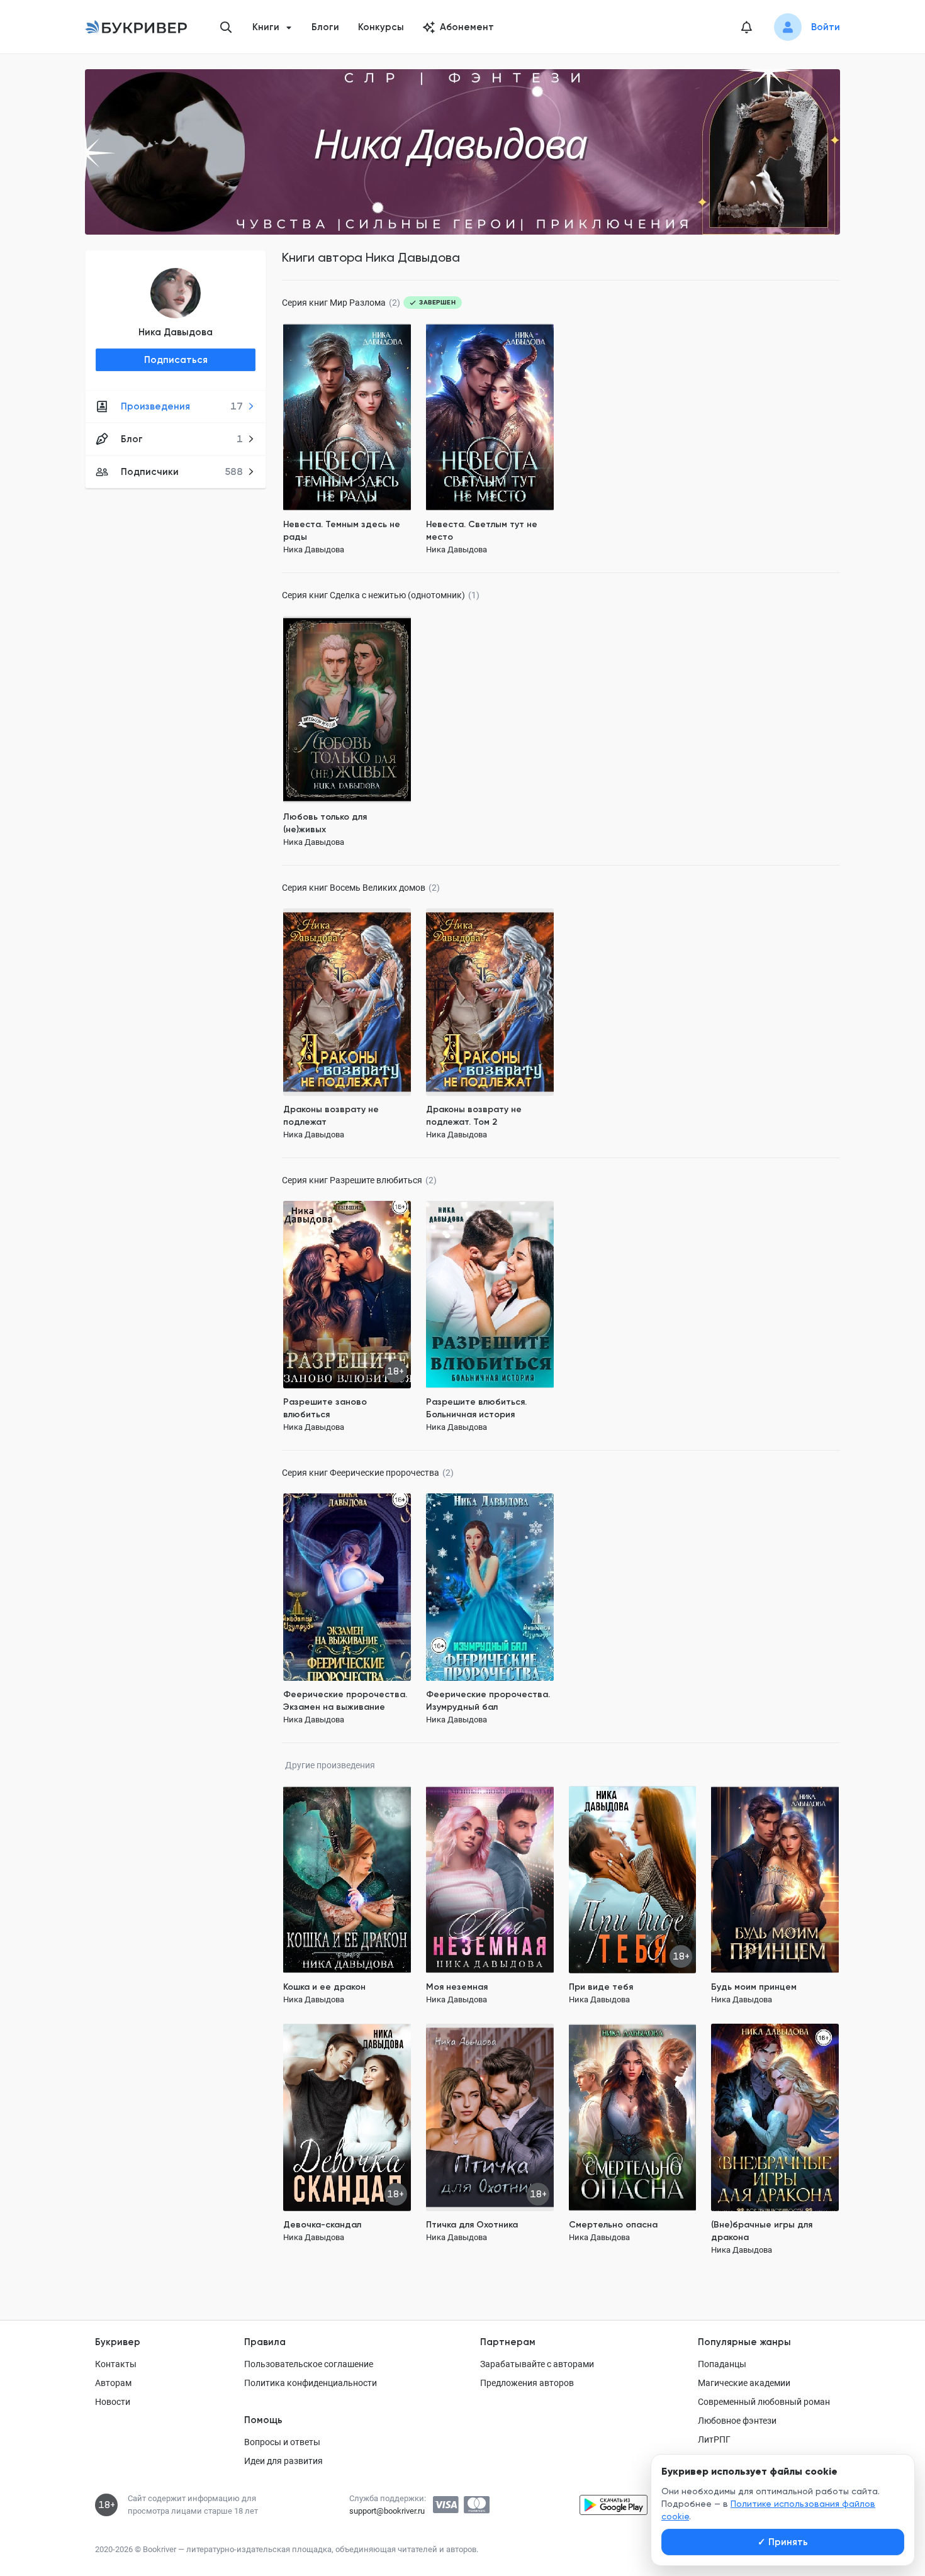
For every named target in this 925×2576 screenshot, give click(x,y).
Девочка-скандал (322, 2225)
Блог (182, 439)
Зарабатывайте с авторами (537, 2364)
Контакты (116, 2364)
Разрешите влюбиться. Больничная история (476, 1408)
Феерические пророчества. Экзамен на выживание (345, 1701)
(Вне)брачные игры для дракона (762, 2231)
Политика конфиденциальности (311, 2383)
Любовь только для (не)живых (325, 823)
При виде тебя (601, 1987)
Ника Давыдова (176, 332)
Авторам (113, 2383)
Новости (113, 2402)
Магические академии (744, 2383)
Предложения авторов (527, 2383)
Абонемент (467, 27)
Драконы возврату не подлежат (331, 1116)
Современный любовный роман (764, 2402)
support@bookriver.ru (387, 2511)
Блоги (325, 27)
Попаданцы (722, 2364)
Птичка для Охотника (472, 2225)
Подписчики (182, 472)
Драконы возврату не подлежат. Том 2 (474, 1116)
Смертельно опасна (613, 2225)
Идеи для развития (283, 2461)
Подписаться (176, 360)
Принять (783, 2542)
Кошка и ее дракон (324, 1987)
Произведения (182, 406)
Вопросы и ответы (282, 2442)
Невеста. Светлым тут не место (482, 531)
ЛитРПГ (714, 2439)
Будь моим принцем (754, 1987)
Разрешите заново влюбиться (325, 1408)
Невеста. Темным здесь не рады (342, 531)
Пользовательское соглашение (309, 2364)
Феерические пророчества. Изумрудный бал (488, 1701)
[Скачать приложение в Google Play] (614, 2505)
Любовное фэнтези (737, 2421)
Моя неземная (457, 1987)
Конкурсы (381, 27)
